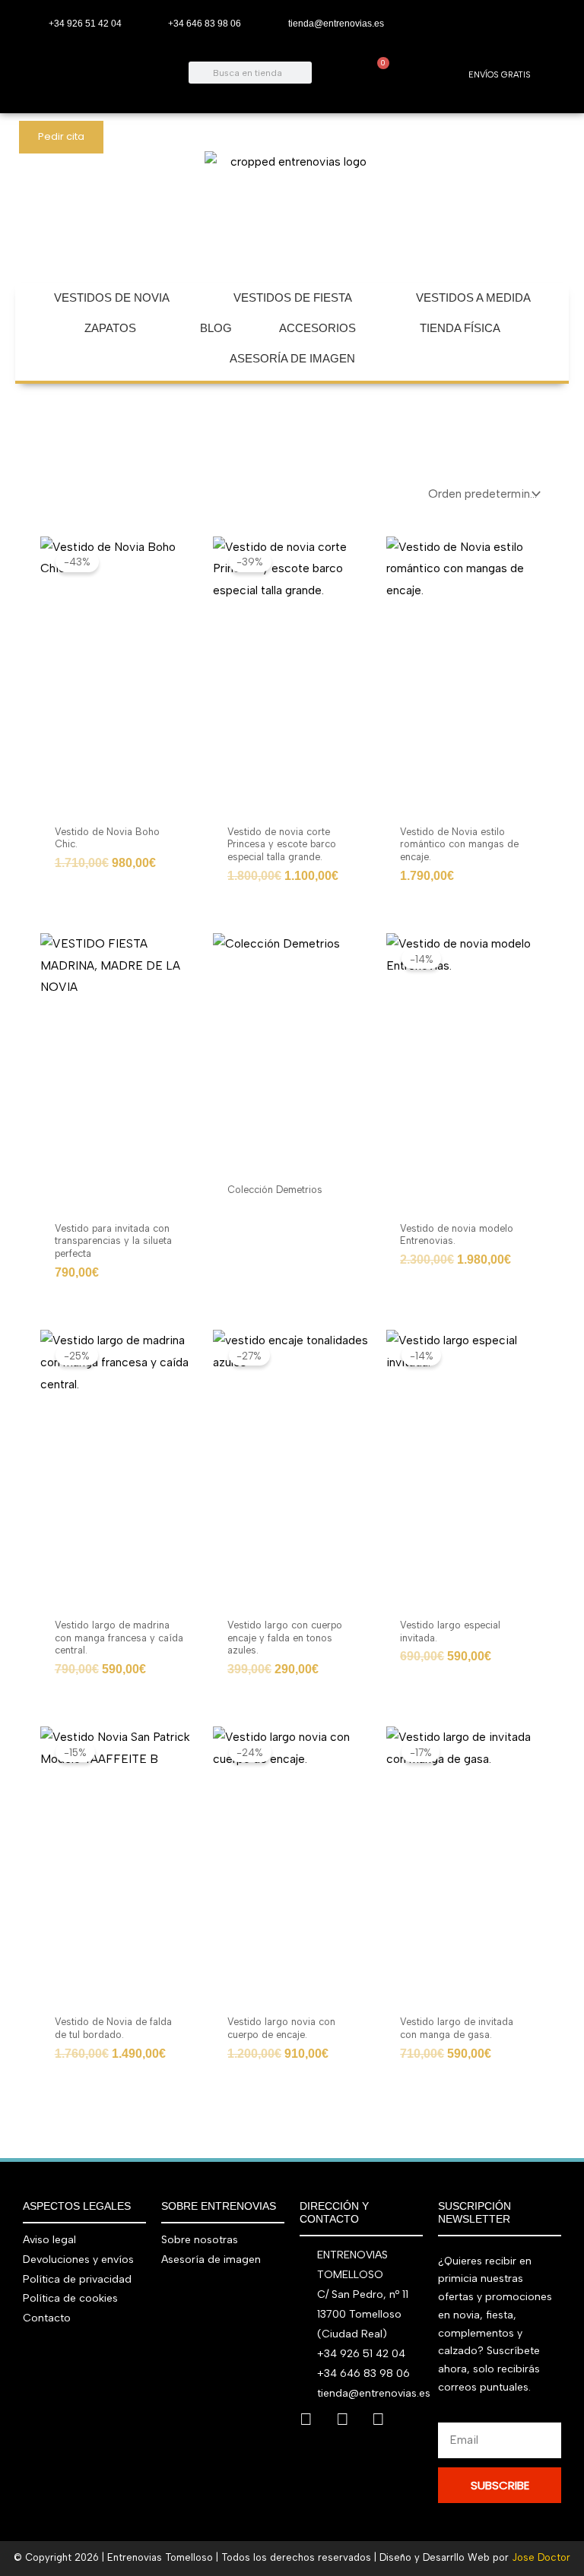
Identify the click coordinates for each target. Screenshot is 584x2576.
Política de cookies (70, 2298)
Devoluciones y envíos (78, 2260)
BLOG (216, 328)
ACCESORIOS (317, 328)
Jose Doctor (541, 2557)
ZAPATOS (110, 328)
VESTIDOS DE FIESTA (293, 297)
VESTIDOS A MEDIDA (473, 297)
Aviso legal (49, 2240)
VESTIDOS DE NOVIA (112, 297)
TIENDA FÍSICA (460, 328)
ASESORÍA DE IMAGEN (292, 358)
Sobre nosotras (200, 2240)
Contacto (47, 2318)
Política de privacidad (77, 2279)
